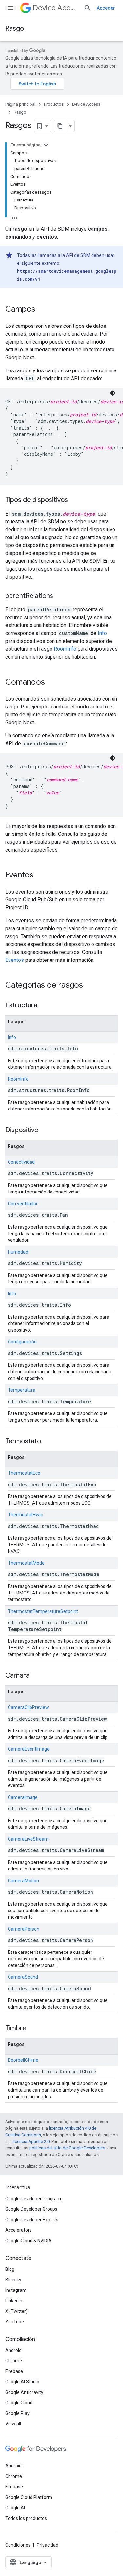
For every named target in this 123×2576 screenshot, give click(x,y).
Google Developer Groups (31, 2209)
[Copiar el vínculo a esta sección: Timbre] (33, 2029)
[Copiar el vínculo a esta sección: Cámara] (36, 1676)
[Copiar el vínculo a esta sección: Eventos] (40, 876)
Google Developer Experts (32, 2220)
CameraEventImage (29, 1749)
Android (13, 2350)
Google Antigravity (24, 2392)
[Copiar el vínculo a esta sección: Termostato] (48, 1442)
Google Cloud (19, 2403)
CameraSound (23, 1977)
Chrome (14, 2361)
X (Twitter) (16, 2311)
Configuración (22, 1342)
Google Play (17, 2413)
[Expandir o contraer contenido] (46, 145)
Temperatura (22, 1390)
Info (102, 633)
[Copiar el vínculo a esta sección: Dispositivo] (45, 1130)
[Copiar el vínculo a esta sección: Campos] (42, 310)
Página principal (20, 104)
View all (13, 2424)
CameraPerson (24, 1929)
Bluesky (13, 2280)
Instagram (16, 2290)
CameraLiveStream (28, 1839)
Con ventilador (23, 1204)
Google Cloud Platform (29, 2497)
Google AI (15, 2508)
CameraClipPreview (28, 1707)
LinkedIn (14, 2301)
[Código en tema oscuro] (113, 393)
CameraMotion (23, 1881)
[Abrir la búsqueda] (88, 8)
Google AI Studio (22, 2382)
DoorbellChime (23, 2060)
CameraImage (23, 1797)
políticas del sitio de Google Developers (67, 2148)
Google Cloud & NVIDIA (28, 2241)
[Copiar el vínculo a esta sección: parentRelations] (60, 596)
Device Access (56, 8)
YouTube (15, 2322)
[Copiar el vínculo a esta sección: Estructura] (44, 1006)
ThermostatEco (24, 1473)
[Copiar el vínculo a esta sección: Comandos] (51, 683)
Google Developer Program (33, 2199)
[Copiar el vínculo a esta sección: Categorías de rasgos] (90, 986)
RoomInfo (66, 649)
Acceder (106, 8)
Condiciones (18, 2545)
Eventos (15, 960)
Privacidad (48, 2545)
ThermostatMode (26, 1563)
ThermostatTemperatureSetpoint (43, 1611)
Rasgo (15, 28)
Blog (10, 2269)
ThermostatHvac (25, 1515)
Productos (54, 104)
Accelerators (19, 2230)
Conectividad (21, 1162)
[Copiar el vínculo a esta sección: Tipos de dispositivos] (74, 500)
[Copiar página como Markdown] (60, 126)
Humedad (18, 1252)
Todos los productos (26, 2518)
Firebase (14, 2371)
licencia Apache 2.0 (31, 2141)
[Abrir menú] (10, 8)
